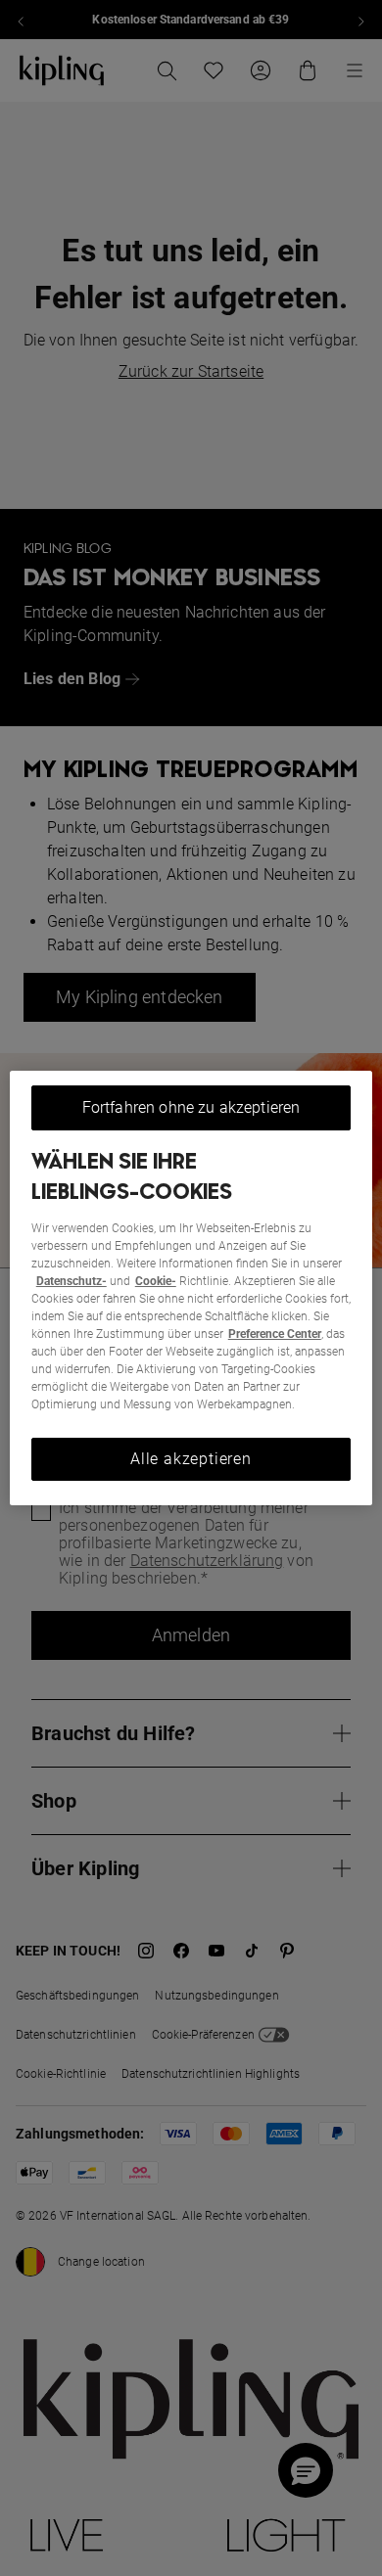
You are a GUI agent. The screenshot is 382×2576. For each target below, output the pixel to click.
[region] (191, 1288)
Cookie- (156, 1281)
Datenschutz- (72, 1281)
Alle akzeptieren (191, 1459)
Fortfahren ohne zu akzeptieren (191, 1107)
